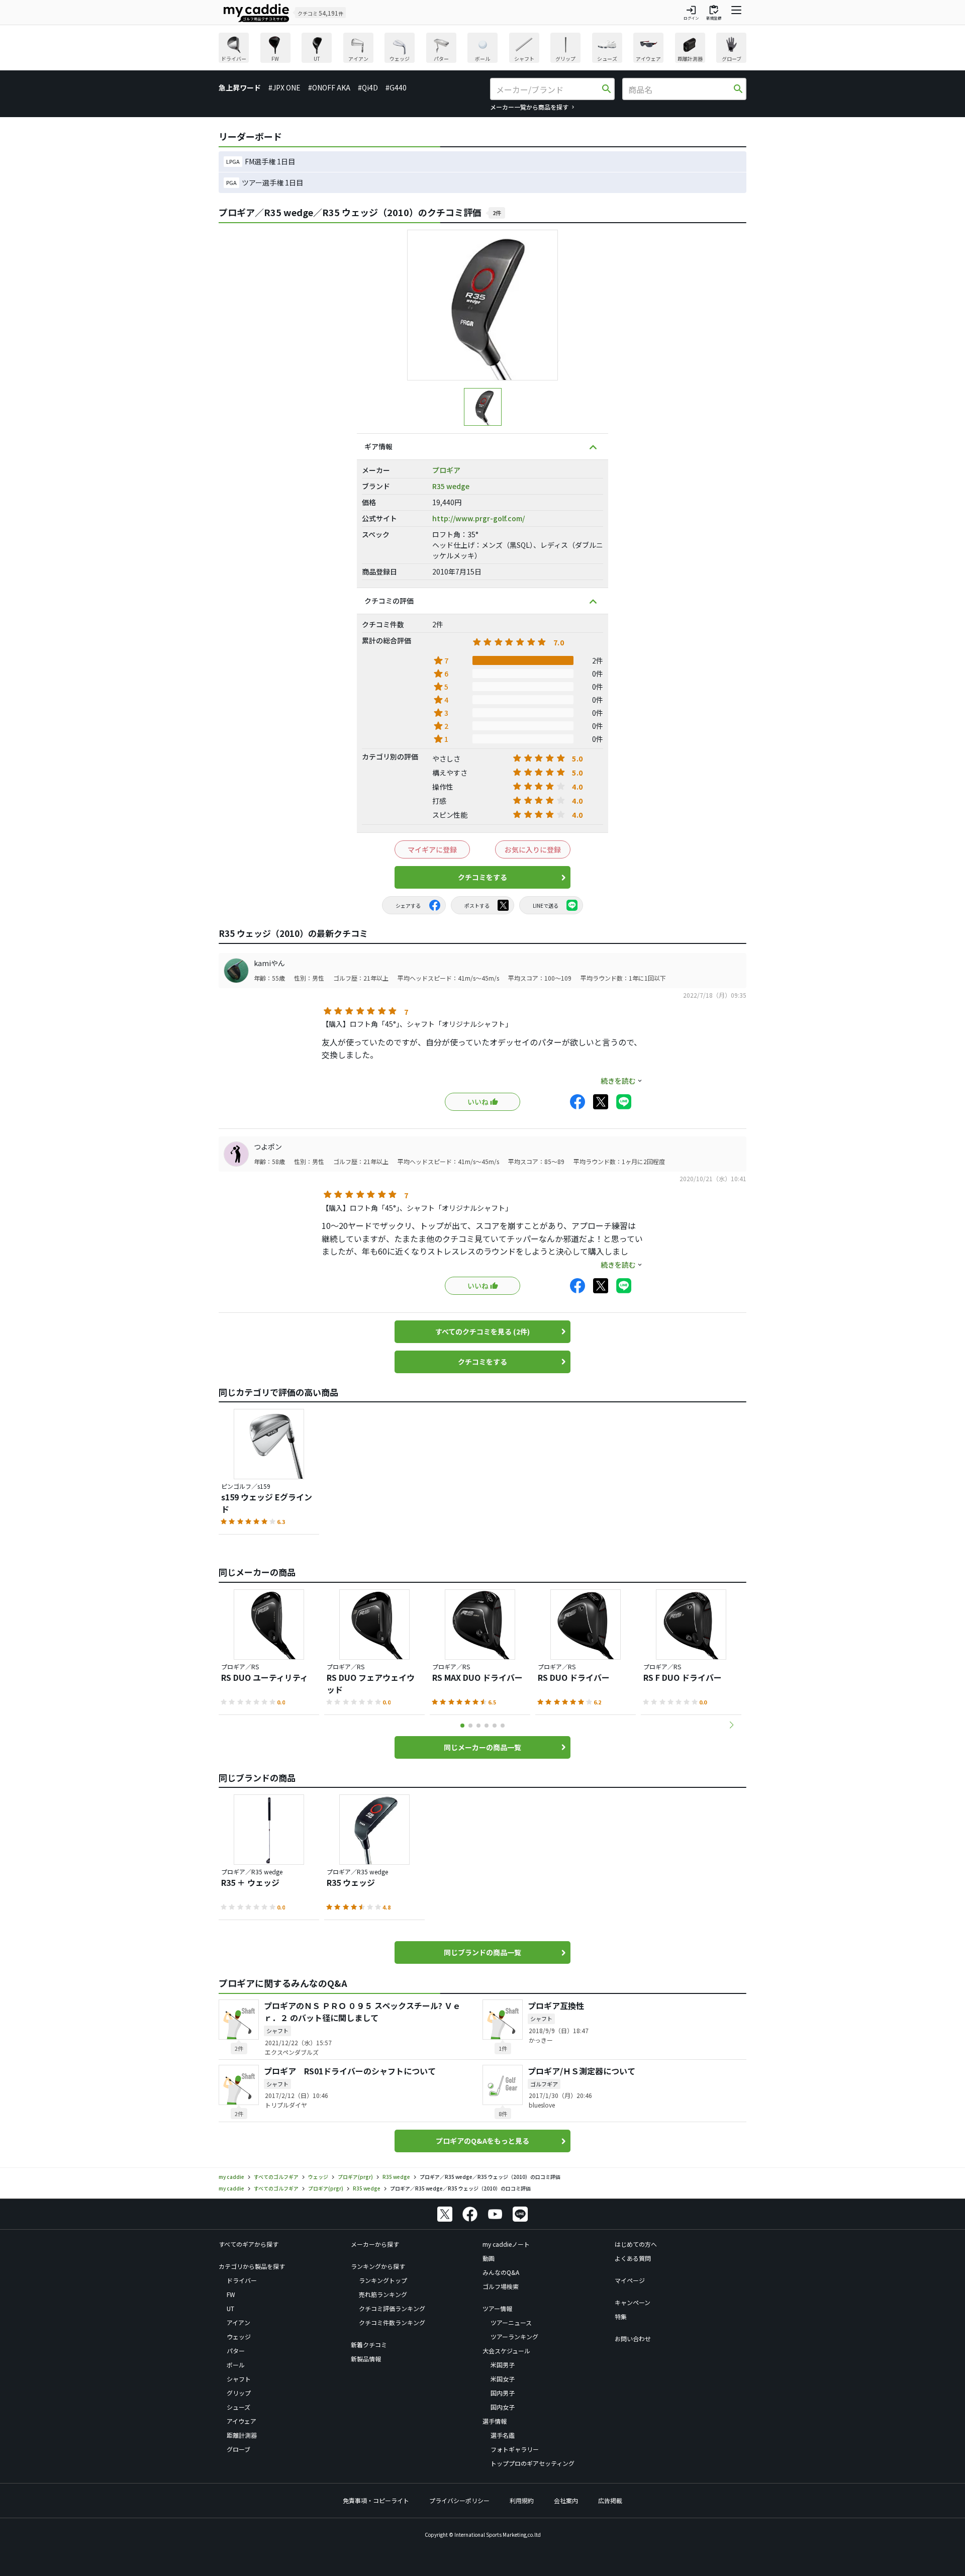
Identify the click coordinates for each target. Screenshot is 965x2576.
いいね (478, 1102)
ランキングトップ (383, 2280)
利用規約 (522, 2500)
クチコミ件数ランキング (392, 2322)
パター (236, 2351)
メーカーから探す (375, 2244)
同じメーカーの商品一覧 (482, 1747)
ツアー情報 (497, 2308)
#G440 (396, 87)
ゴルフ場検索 (501, 2286)
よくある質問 (633, 2258)
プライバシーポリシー (459, 2500)
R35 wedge (451, 486)
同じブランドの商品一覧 (482, 1952)
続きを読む (618, 1081)
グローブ (238, 2449)
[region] (482, 49)
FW (231, 2294)
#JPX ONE (284, 87)
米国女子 (503, 2379)
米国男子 (503, 2365)
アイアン (238, 2322)
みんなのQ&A (501, 2272)
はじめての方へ (636, 2244)
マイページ (630, 2280)
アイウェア (242, 2421)
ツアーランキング (514, 2336)
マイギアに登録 (432, 849)
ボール (236, 2365)
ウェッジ (239, 2336)
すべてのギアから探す (249, 2244)
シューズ (238, 2407)
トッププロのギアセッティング (533, 2463)
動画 (489, 2258)
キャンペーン (633, 2302)
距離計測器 (242, 2435)
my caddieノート (506, 2244)
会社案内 (566, 2500)
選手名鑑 (503, 2435)
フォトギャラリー (515, 2449)
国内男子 (503, 2393)
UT (230, 2308)
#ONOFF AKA (329, 87)
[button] (731, 1725)
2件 (497, 213)
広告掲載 (610, 2500)
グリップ (239, 2393)
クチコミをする (482, 877)
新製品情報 (366, 2359)
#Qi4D (368, 87)
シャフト (239, 2379)
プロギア (446, 470)
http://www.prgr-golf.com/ (478, 518)
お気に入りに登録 (533, 849)
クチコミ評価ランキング (392, 2308)
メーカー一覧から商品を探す (529, 107)
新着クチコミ (369, 2345)
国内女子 (503, 2407)
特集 (621, 2316)
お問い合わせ (633, 2339)
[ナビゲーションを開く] (736, 13)
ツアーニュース (511, 2322)
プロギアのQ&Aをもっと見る (482, 2141)
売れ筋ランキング (383, 2294)
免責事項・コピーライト (376, 2500)
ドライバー (242, 2280)
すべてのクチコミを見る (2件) (482, 1331)
